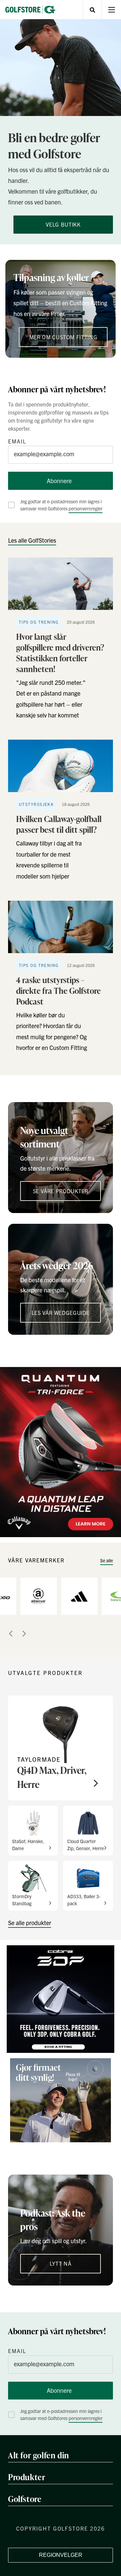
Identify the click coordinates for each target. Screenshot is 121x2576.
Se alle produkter (30, 1923)
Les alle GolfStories (32, 540)
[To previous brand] (11, 1634)
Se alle (107, 1560)
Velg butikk (63, 224)
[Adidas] (79, 1596)
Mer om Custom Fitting (63, 337)
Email (17, 441)
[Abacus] (39, 1596)
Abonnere (59, 481)
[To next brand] (24, 1634)
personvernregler (86, 508)
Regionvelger (61, 2555)
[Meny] (111, 10)
